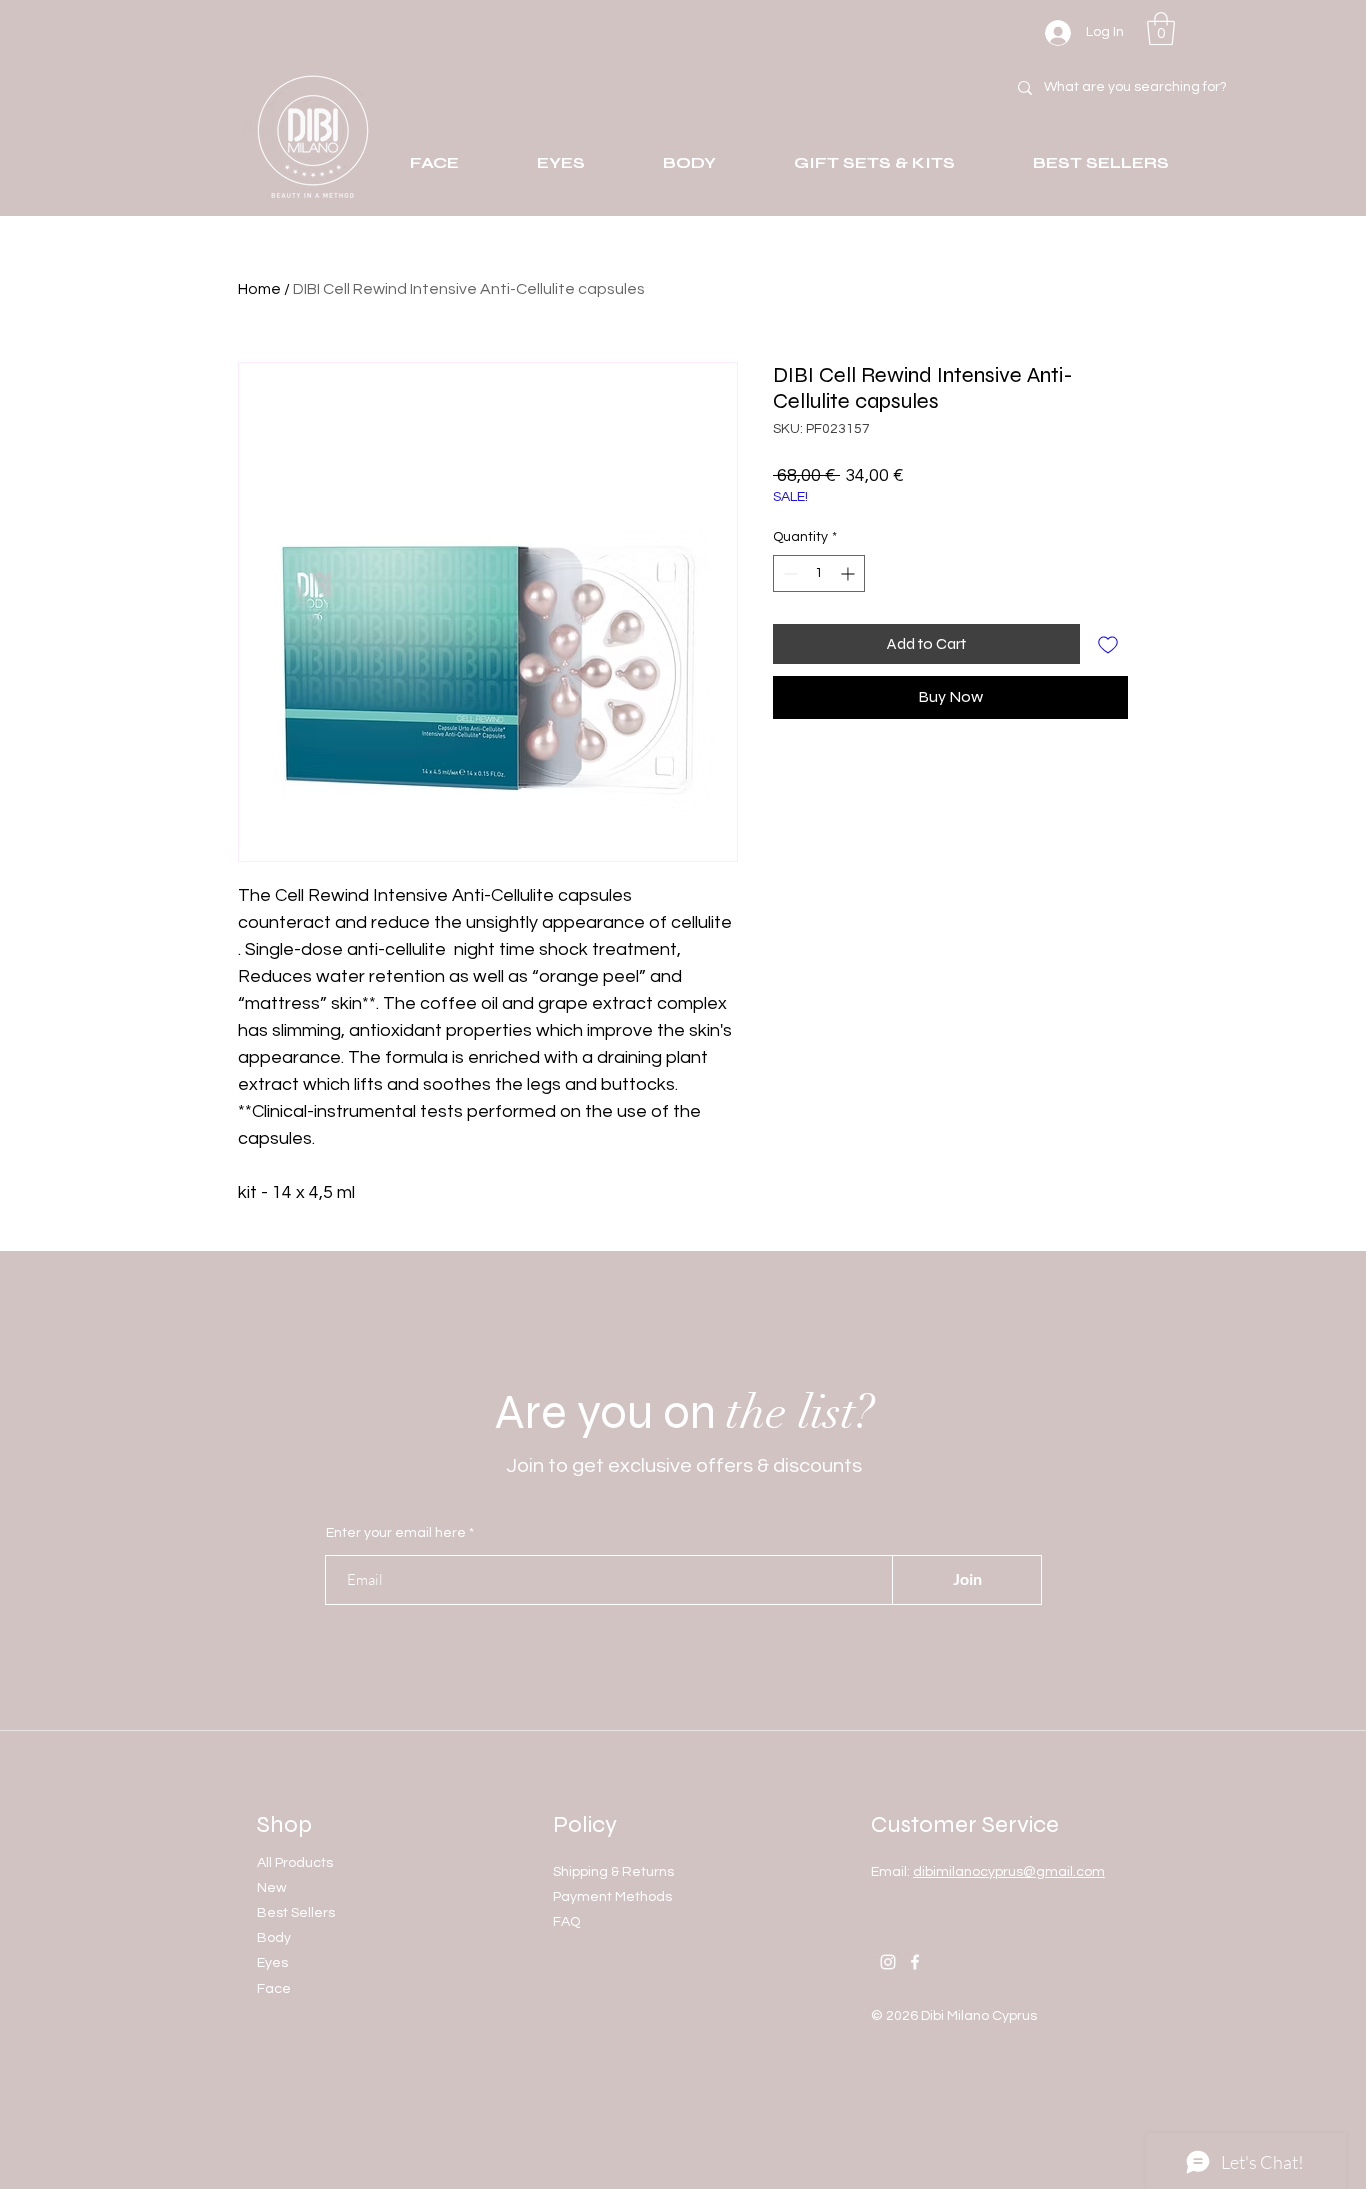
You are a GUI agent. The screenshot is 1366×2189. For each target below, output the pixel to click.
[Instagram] (888, 1962)
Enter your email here (396, 1533)
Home (259, 289)
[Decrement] (788, 573)
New (272, 1888)
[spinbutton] (819, 573)
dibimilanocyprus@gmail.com (1009, 1872)
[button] (1161, 28)
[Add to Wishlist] (1108, 644)
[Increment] (849, 573)
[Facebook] (915, 1962)
